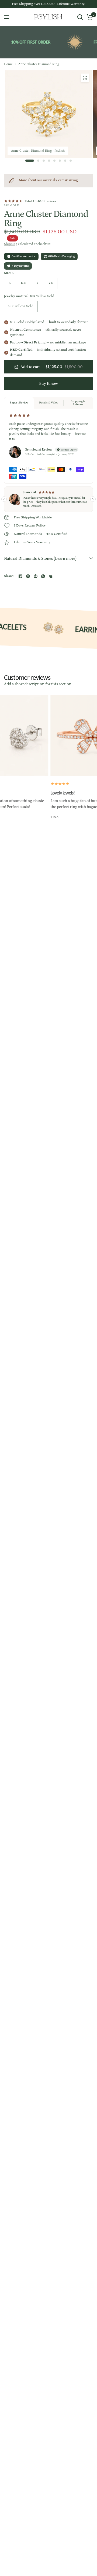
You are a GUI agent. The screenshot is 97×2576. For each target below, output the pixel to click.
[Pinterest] (36, 576)
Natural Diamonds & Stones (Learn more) (40, 559)
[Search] (80, 17)
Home (8, 64)
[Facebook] (20, 576)
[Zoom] (85, 78)
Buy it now (48, 384)
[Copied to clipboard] (51, 576)
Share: (9, 576)
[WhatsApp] (43, 576)
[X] (28, 576)
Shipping (11, 244)
